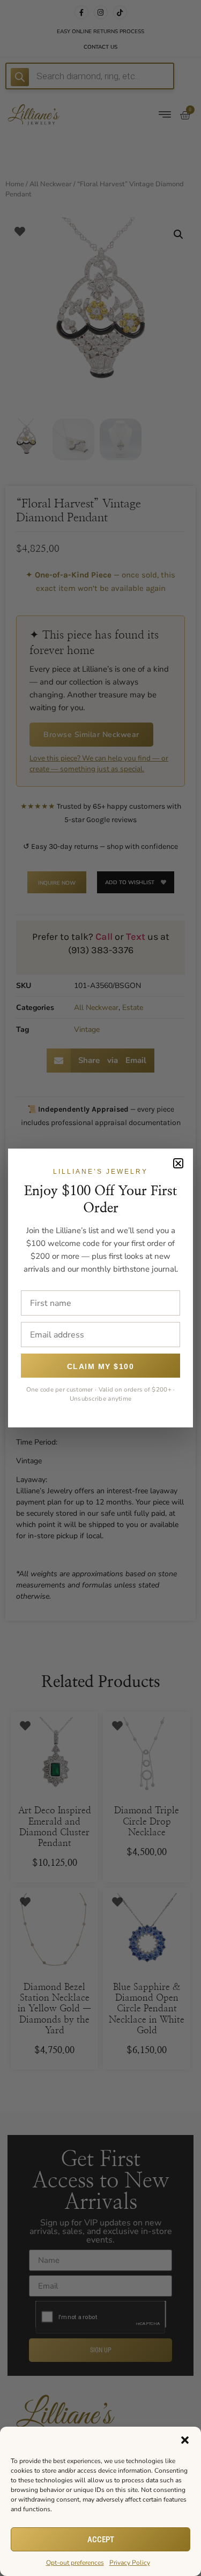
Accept (101, 2540)
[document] (100, 1288)
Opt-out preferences (75, 2563)
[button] (185, 2440)
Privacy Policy (130, 2563)
